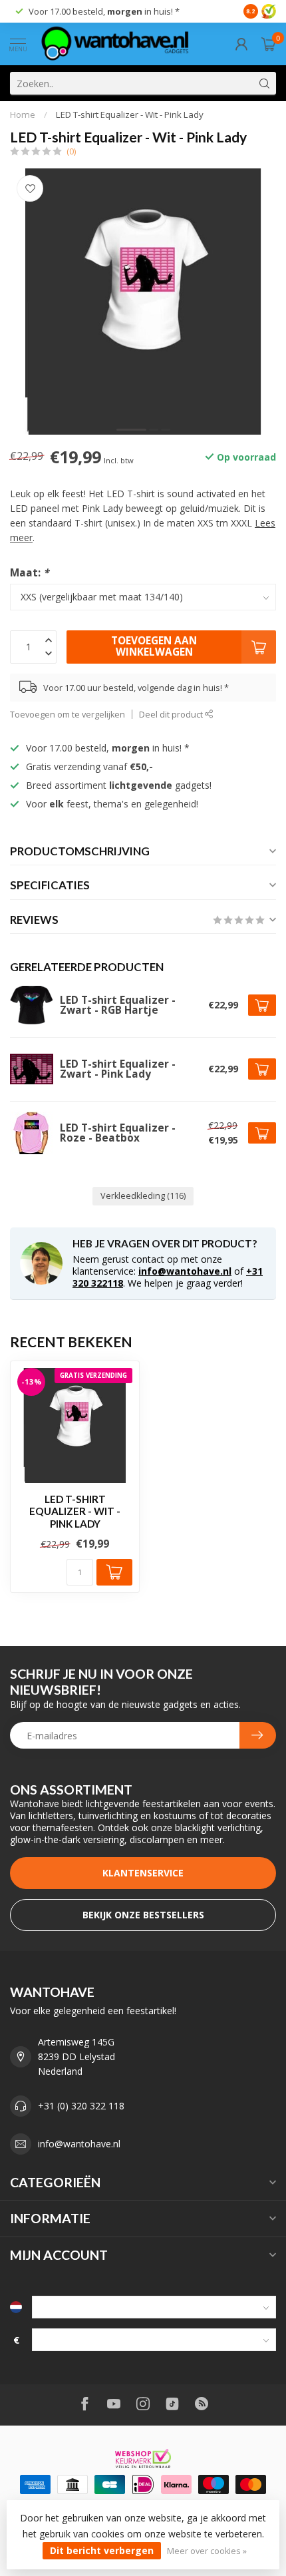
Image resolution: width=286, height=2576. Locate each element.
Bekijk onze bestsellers (143, 1915)
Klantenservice (143, 1873)
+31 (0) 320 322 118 (81, 2106)
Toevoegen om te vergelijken (68, 715)
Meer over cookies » (207, 2551)
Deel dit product (172, 715)
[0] (269, 44)
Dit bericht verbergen (102, 2550)
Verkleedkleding (143, 1196)
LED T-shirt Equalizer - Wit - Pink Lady (130, 114)
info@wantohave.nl (185, 1271)
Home (23, 114)
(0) (71, 151)
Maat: (29, 573)
